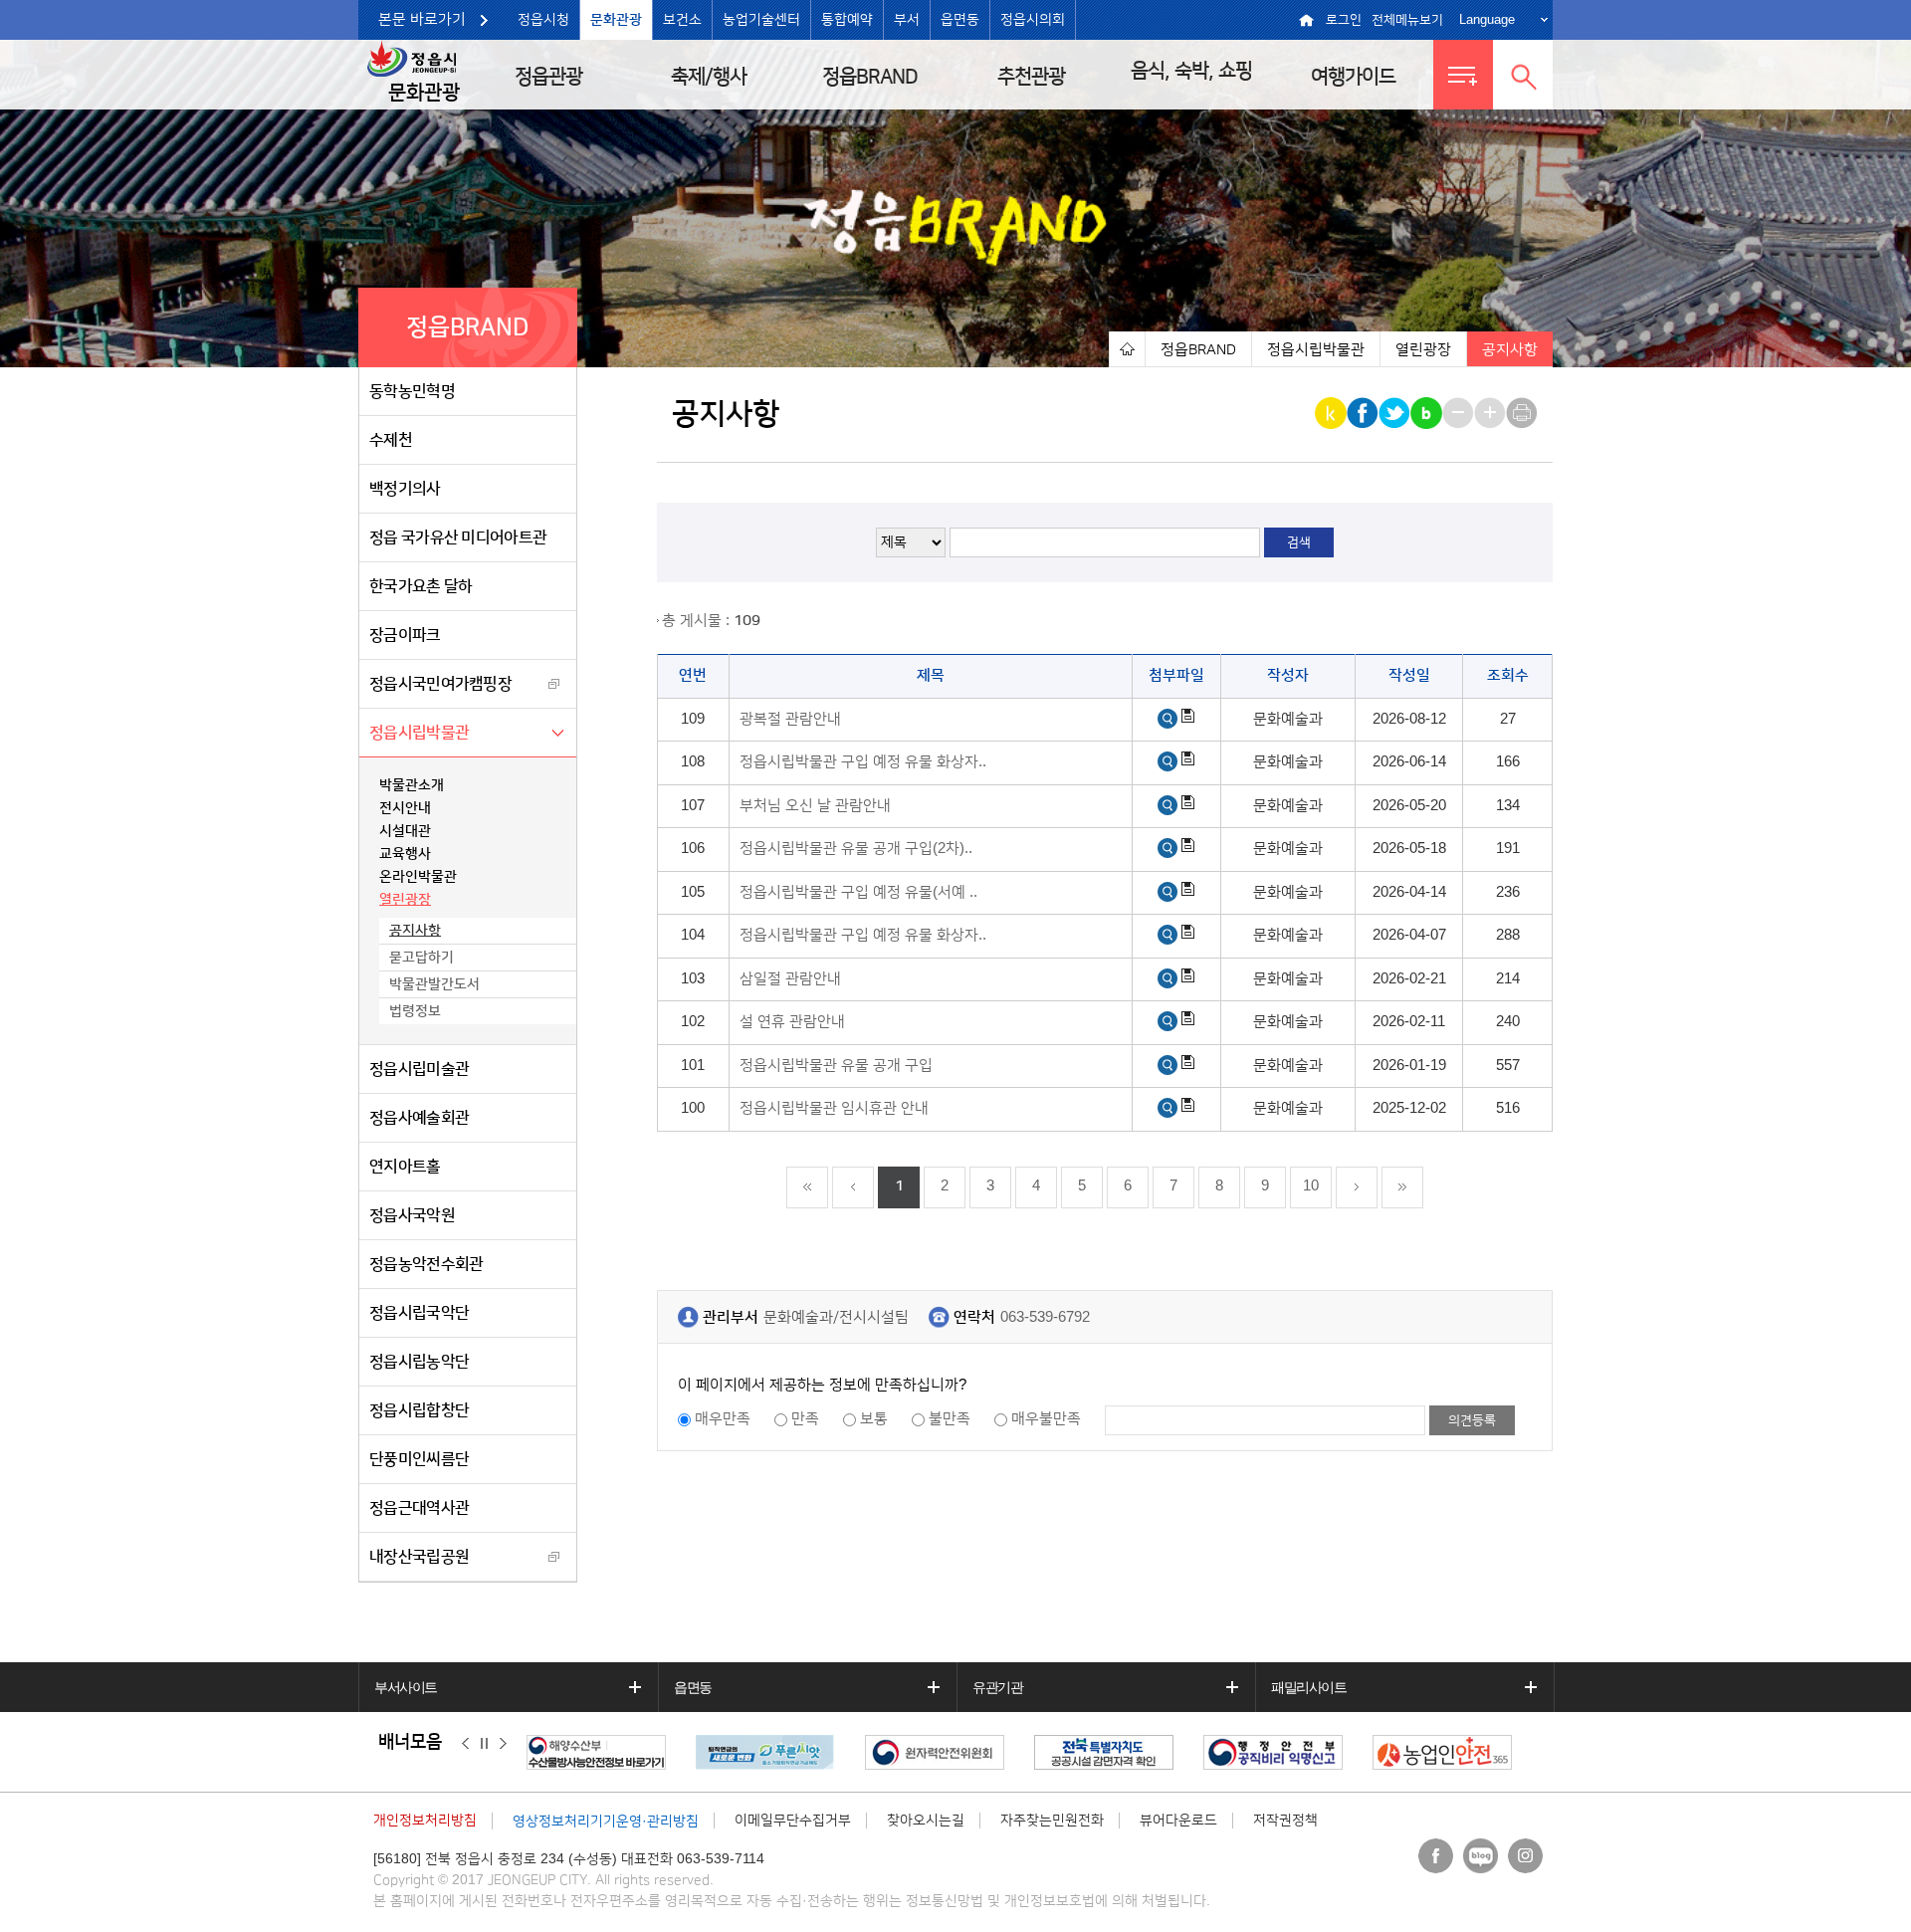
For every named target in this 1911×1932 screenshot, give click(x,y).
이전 (465, 1743)
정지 (484, 1743)
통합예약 (847, 20)
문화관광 (616, 20)
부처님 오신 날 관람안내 (815, 806)
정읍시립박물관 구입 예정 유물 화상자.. (863, 762)
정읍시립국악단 (419, 1313)
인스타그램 (1525, 1856)
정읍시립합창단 (419, 1410)
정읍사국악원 (412, 1215)
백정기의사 (405, 489)
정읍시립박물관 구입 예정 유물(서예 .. (858, 892)
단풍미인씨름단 (419, 1459)
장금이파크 (405, 635)
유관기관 (997, 1687)
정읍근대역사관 (419, 1508)
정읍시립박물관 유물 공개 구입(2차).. (856, 849)
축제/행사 (709, 77)
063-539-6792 (1045, 1317)
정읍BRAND (870, 77)
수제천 (391, 440)
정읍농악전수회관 (426, 1264)
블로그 (1481, 1856)
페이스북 (1436, 1856)
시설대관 (405, 831)
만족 (805, 1419)
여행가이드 (1353, 77)
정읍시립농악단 (419, 1362)
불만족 (950, 1419)
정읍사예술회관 (419, 1118)
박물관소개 (412, 785)
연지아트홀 (405, 1167)
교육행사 (405, 854)
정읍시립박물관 (419, 733)
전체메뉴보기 (1407, 20)
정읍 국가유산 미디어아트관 (458, 537)
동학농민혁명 (412, 391)
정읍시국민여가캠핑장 (440, 684)
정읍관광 (548, 77)
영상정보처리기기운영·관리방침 (606, 1822)
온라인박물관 (418, 877)
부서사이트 (406, 1687)
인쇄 (1523, 413)
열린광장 (405, 900)
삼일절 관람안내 (790, 979)
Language (1487, 19)
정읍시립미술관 (419, 1069)
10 (1311, 1186)
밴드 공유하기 (1428, 413)
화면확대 (1491, 413)
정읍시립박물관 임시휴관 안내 (834, 1108)
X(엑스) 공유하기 (1396, 413)
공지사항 (415, 931)
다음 (503, 1743)
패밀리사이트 (1309, 1687)
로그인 (1344, 20)
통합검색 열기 (1523, 75)
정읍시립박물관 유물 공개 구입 (836, 1066)
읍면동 (960, 20)
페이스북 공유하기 (1364, 413)
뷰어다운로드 (1178, 1821)
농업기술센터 (761, 20)
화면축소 (1460, 413)
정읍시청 (543, 20)
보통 (874, 1419)
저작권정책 (1285, 1821)
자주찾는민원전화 (1052, 1821)
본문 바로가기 (422, 19)
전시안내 (405, 808)
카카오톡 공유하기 (1332, 413)
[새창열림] (1168, 719)
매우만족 (723, 1419)
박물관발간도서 (434, 984)
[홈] (1127, 349)
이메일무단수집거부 (793, 1821)
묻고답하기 (422, 958)
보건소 (682, 20)
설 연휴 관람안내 (792, 1022)
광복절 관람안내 (790, 719)
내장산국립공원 (419, 1557)
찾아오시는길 (926, 1821)
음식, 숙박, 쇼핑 (1191, 71)
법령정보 (415, 1011)
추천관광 (1031, 77)
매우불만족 (1046, 1419)
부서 (907, 20)
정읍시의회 (1033, 20)
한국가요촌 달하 (421, 586)
